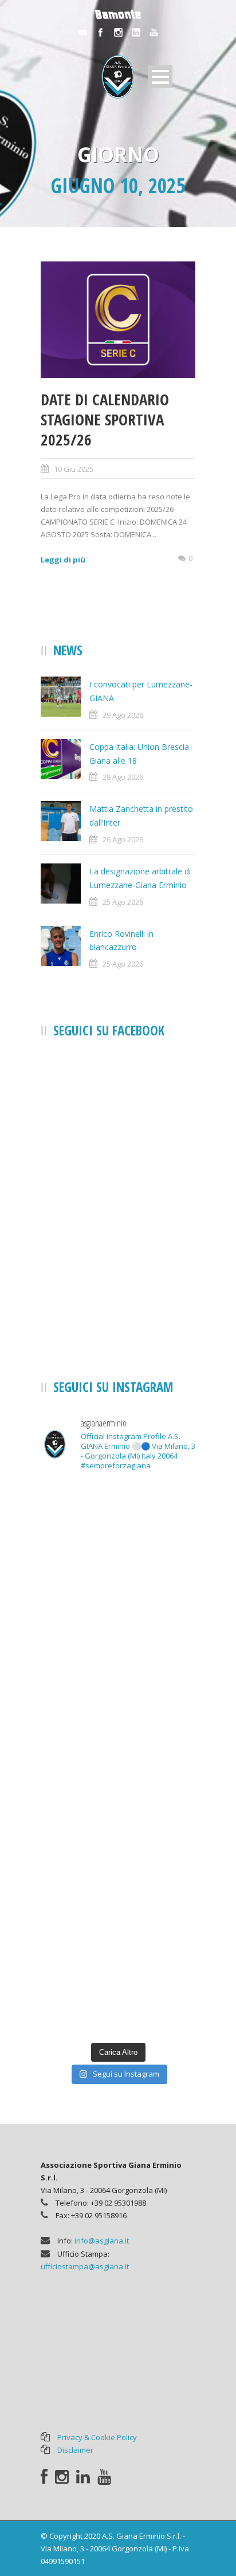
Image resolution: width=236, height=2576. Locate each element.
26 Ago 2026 (123, 839)
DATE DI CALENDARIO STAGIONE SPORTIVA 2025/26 (105, 419)
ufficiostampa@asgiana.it (85, 2266)
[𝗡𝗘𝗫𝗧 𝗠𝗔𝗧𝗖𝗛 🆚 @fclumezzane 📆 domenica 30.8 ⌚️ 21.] (118, 1897)
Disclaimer (75, 2450)
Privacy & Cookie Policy (97, 2437)
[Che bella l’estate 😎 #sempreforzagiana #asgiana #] (118, 1528)
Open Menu (160, 77)
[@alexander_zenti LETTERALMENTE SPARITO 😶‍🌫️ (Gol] (118, 1712)
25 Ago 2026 (123, 902)
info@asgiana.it (102, 2241)
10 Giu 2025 (74, 469)
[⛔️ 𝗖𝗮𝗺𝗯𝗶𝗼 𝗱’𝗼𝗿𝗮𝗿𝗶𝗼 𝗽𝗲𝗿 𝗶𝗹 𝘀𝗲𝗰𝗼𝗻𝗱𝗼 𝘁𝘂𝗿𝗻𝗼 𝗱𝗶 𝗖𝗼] (118, 1620)
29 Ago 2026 (123, 715)
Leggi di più (63, 560)
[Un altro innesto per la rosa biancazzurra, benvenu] (118, 1805)
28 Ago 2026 (123, 777)
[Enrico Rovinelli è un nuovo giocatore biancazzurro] (118, 1990)
